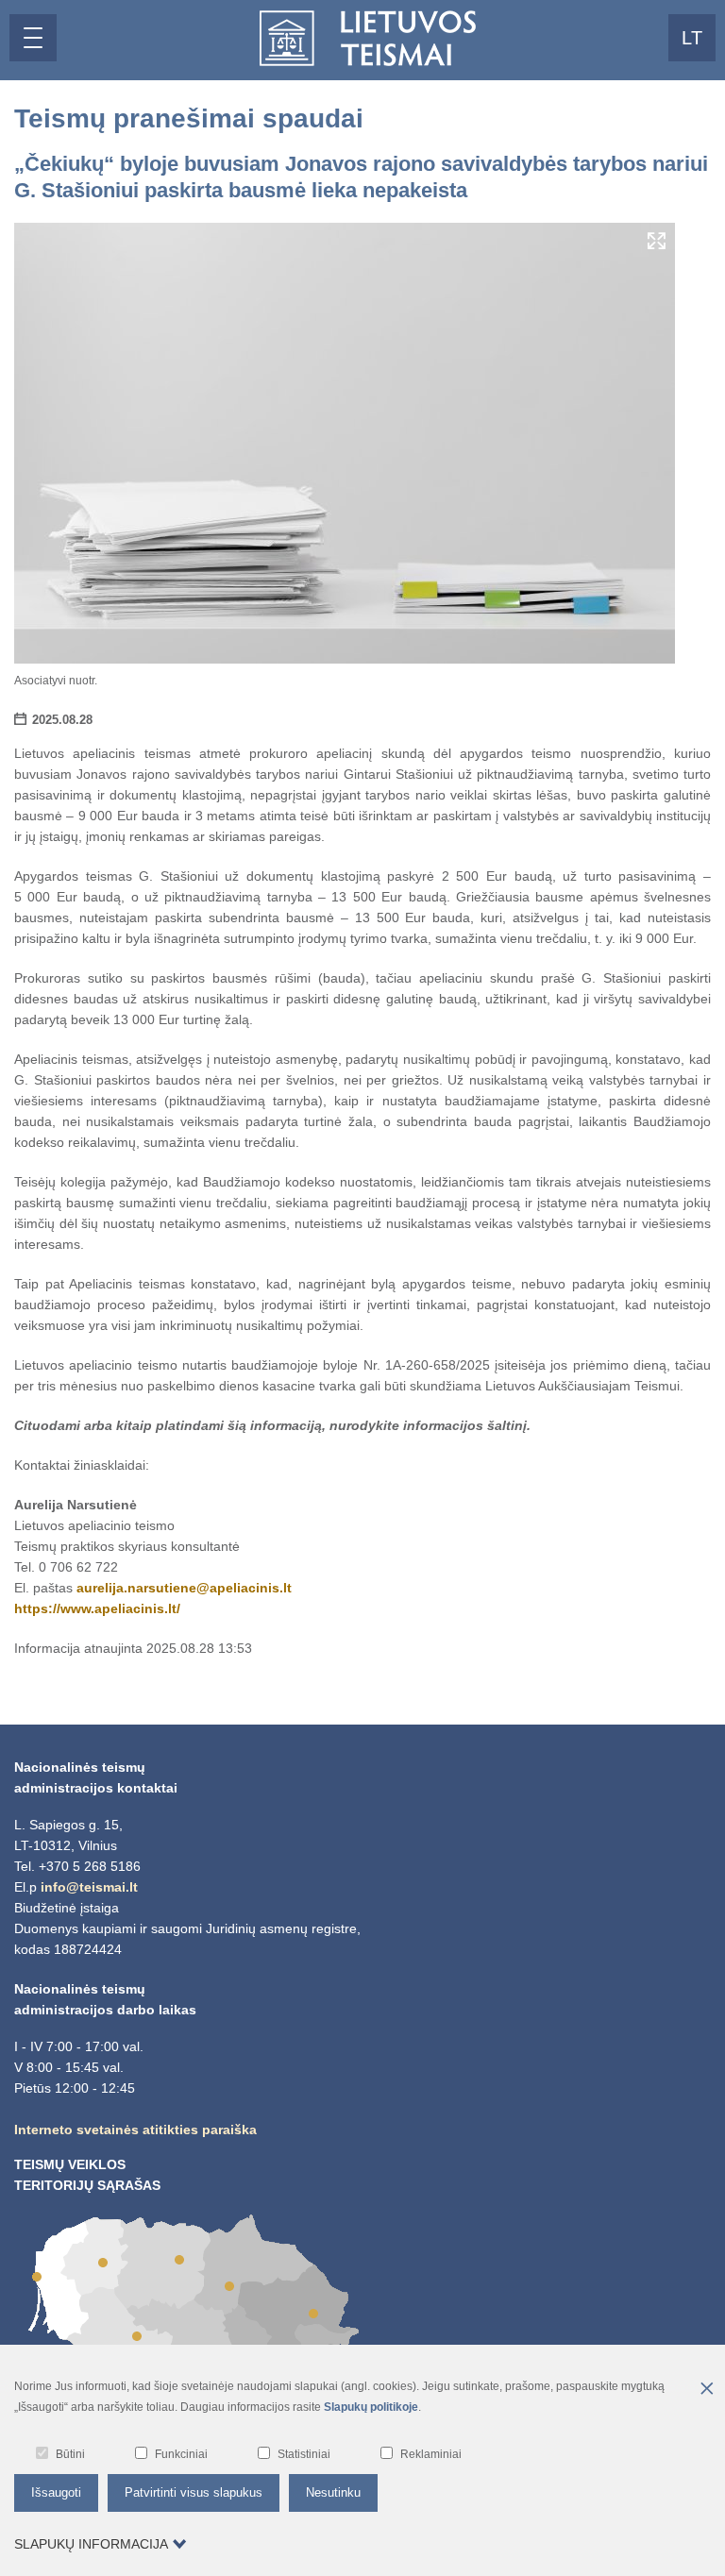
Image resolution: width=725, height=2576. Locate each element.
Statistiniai (304, 2454)
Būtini (70, 2454)
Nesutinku (333, 2492)
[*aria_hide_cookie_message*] (706, 2390)
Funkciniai (181, 2454)
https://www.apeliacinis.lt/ (97, 1608)
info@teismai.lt (89, 1887)
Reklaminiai (431, 2454)
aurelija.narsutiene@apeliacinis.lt (184, 1588)
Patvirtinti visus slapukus (194, 2492)
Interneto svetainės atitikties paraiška (135, 2130)
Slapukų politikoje (371, 2407)
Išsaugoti (56, 2492)
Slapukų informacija (91, 2544)
